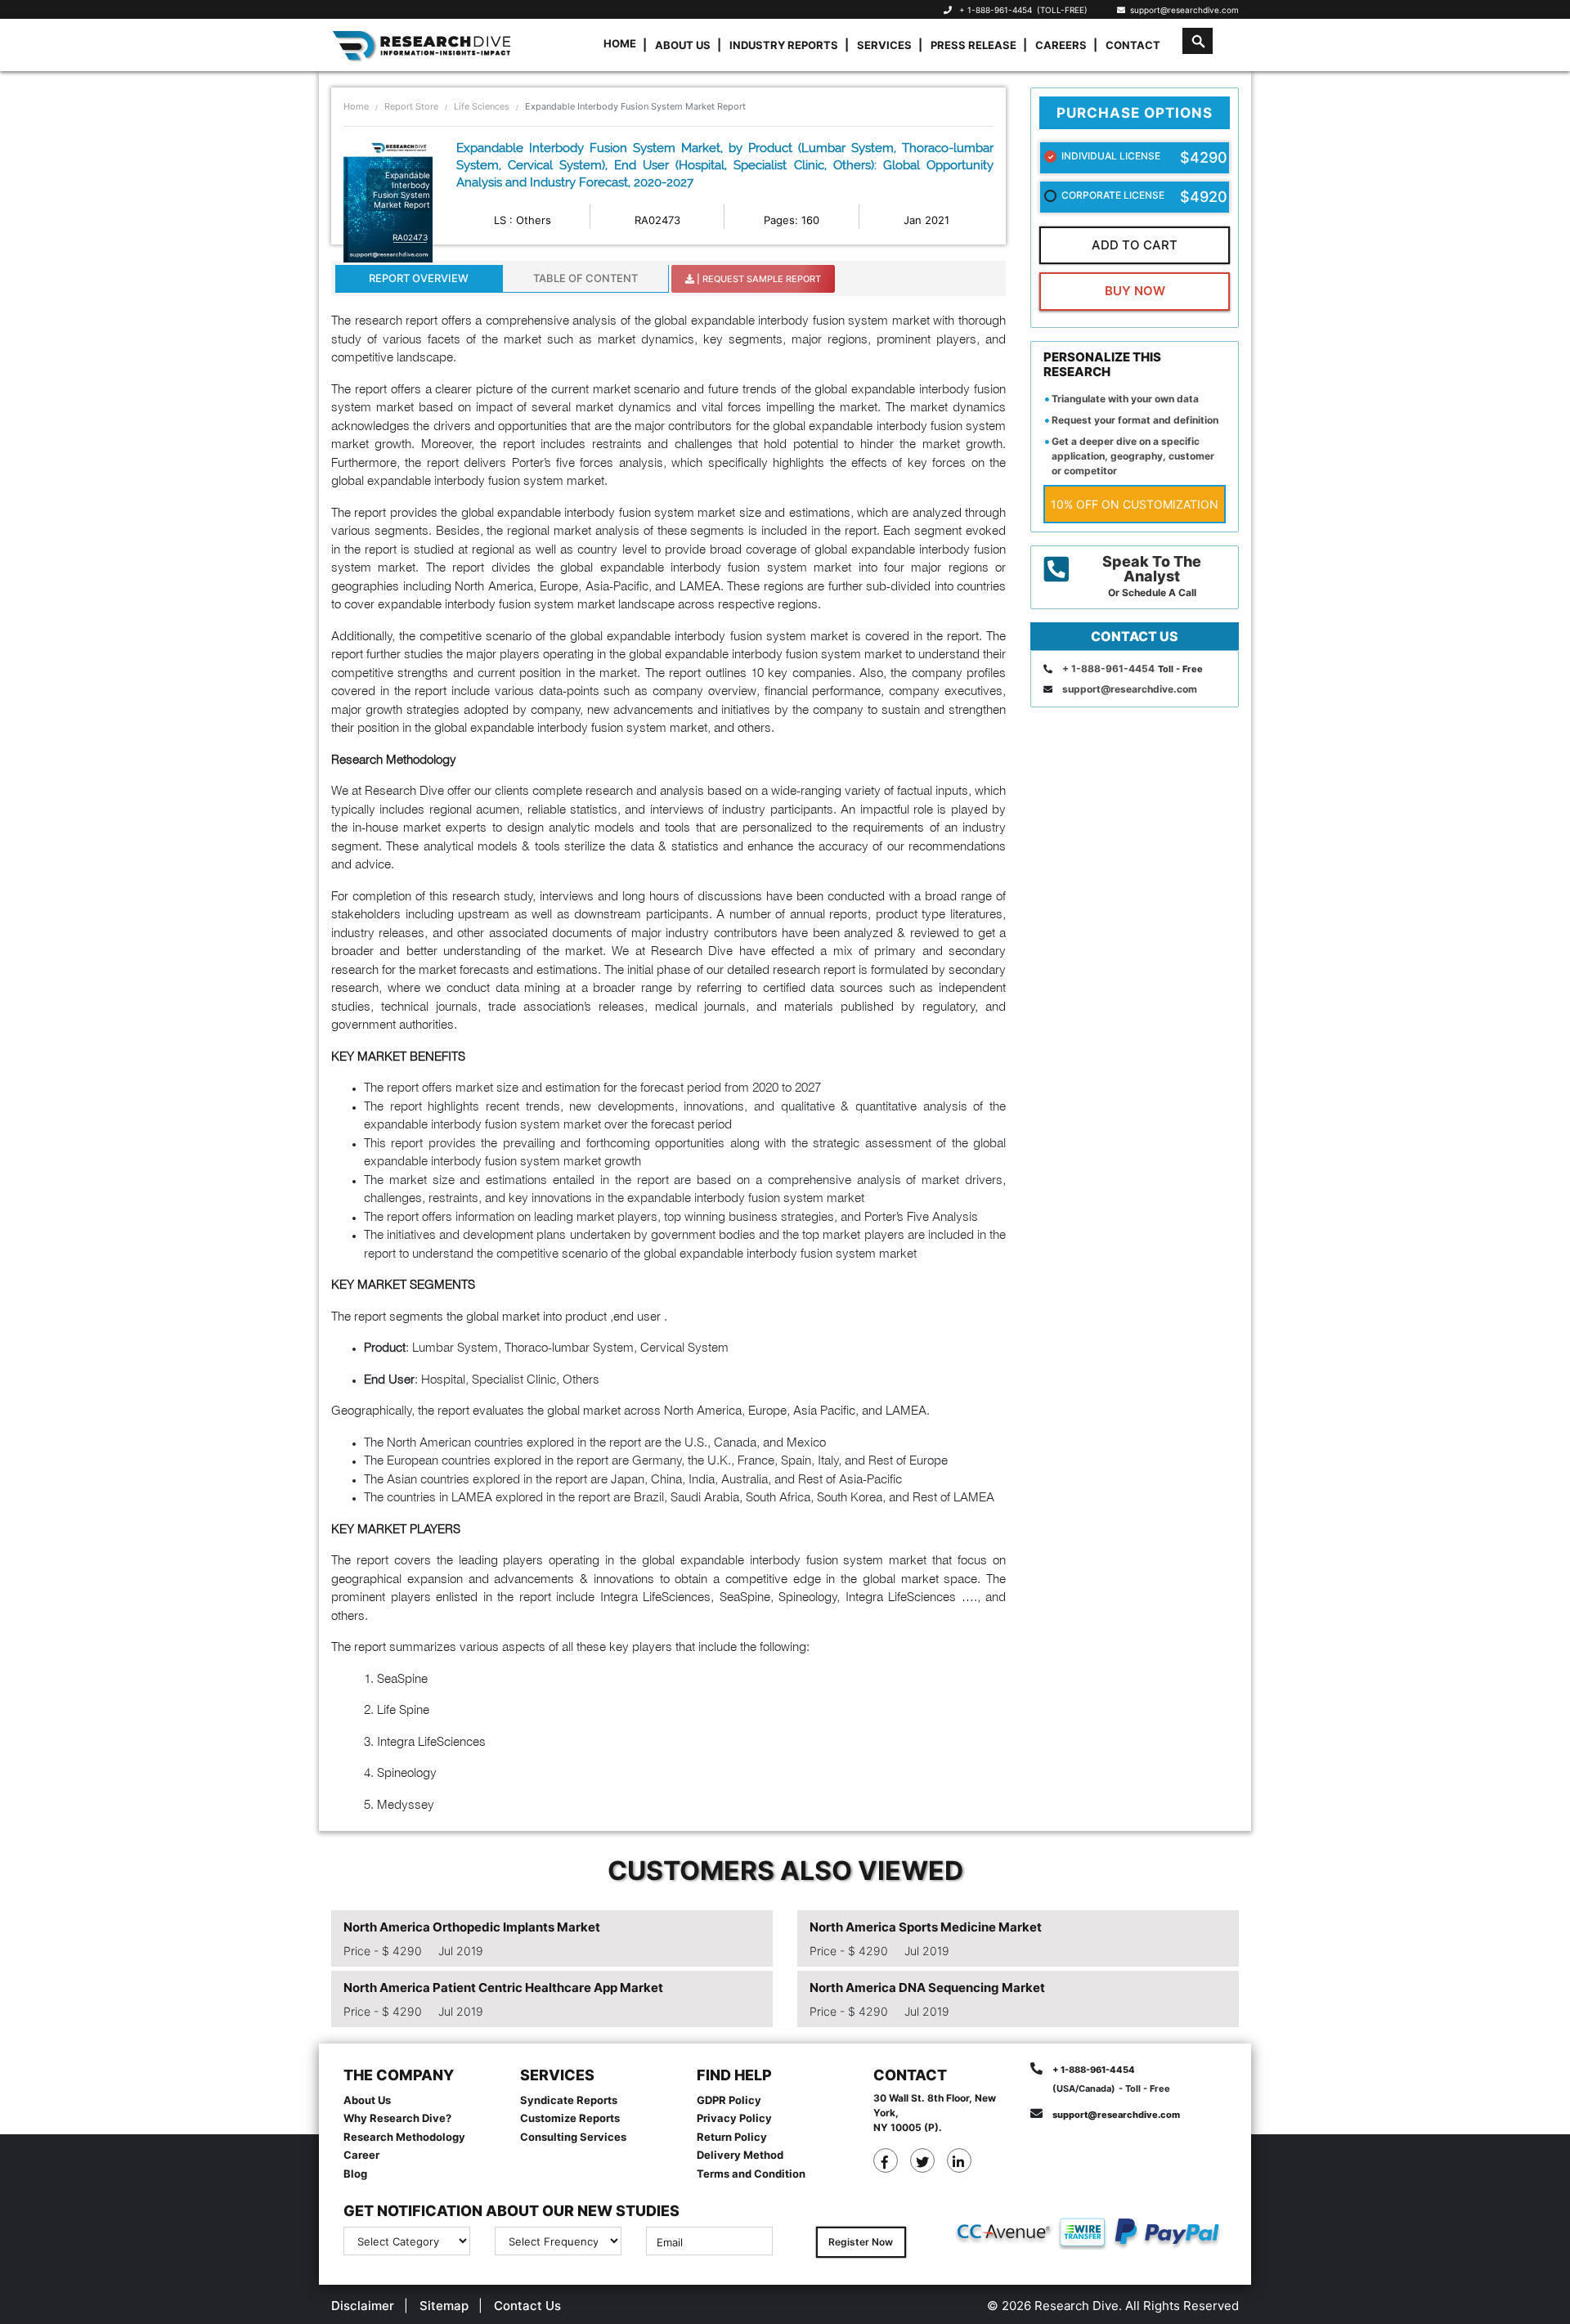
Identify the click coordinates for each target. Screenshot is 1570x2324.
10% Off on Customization (1135, 504)
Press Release (973, 45)
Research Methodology (404, 2137)
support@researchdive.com (1182, 10)
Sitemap (444, 2306)
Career (361, 2155)
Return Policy (732, 2137)
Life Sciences (482, 106)
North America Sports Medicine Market (926, 1927)
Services (884, 45)
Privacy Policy (734, 2118)
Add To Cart (1135, 245)
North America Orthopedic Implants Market (472, 1927)
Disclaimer (363, 2306)
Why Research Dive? (397, 2118)
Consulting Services (573, 2137)
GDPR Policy (729, 2100)
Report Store (411, 106)
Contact (1133, 45)
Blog (355, 2174)
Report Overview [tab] (419, 278)
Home (620, 43)
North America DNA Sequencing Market (927, 1988)
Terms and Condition (751, 2174)
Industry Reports (784, 45)
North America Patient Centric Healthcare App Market (503, 1988)
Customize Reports (570, 2118)
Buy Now (1135, 291)
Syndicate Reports (569, 2100)
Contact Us (527, 2306)
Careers (1061, 45)
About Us (683, 45)
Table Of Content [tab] (585, 278)
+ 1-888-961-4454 (996, 10)
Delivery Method (740, 2155)
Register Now (861, 2242)
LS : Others (523, 220)
